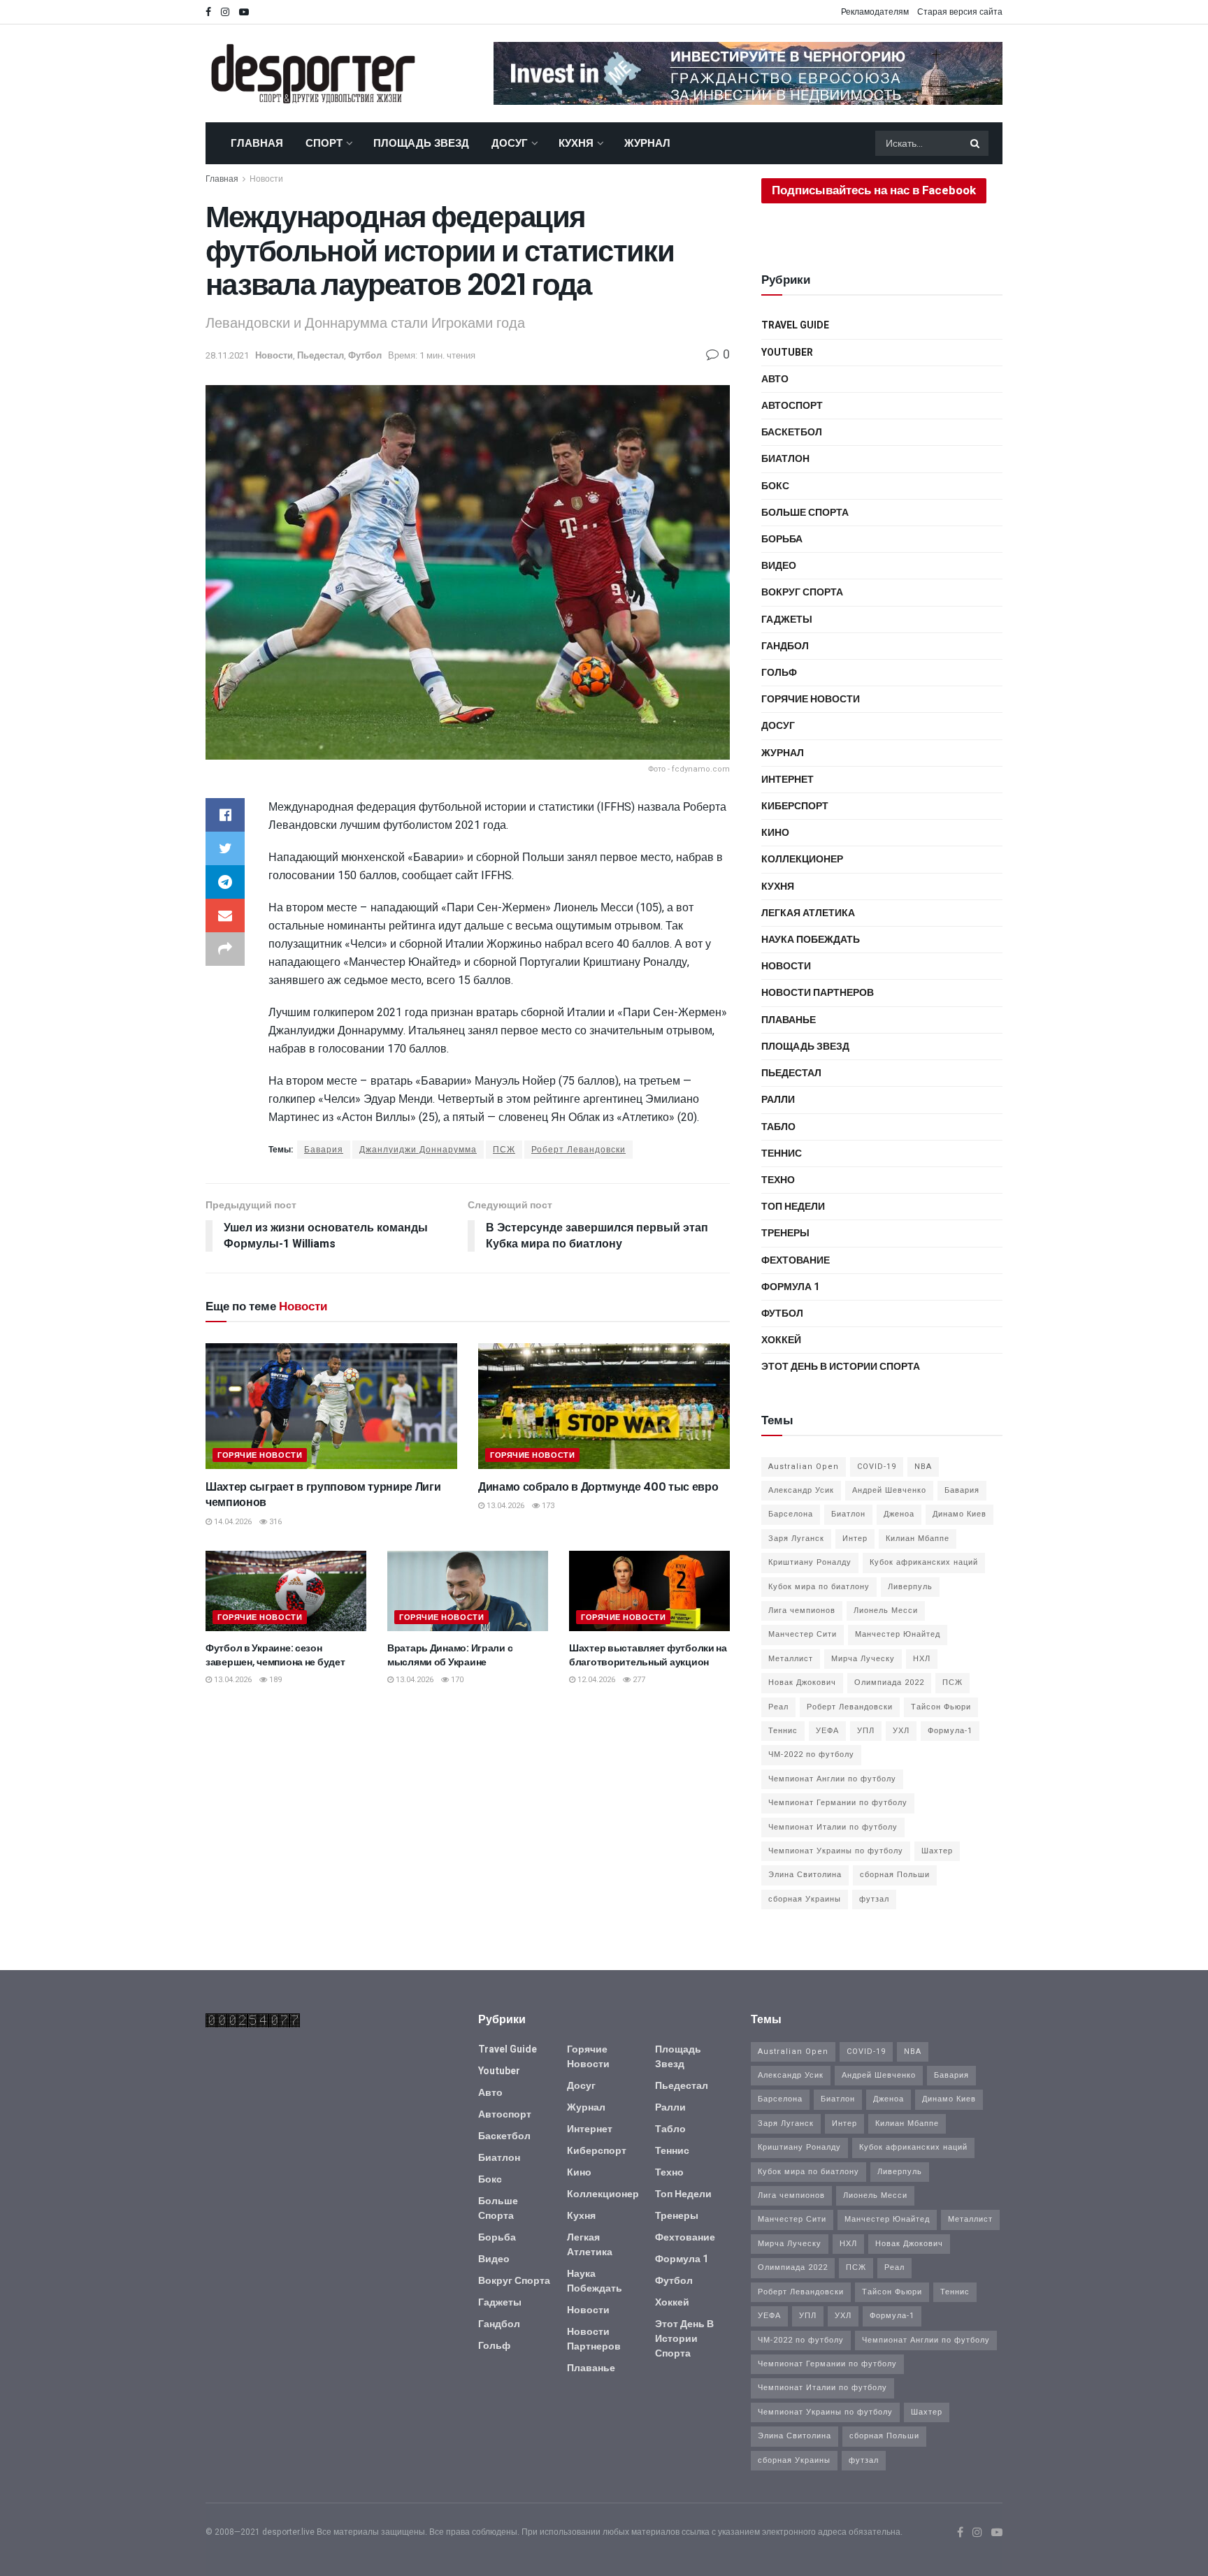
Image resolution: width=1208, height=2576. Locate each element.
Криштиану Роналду (810, 1562)
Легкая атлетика (808, 913)
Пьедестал (321, 355)
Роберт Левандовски (578, 1150)
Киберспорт (795, 806)
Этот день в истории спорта (841, 1367)
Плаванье (789, 1020)
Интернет (788, 780)
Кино (775, 833)
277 (638, 1680)
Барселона (791, 1514)
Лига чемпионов (802, 1611)
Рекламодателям (875, 12)
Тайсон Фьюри (941, 1707)
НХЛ (922, 1659)
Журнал (647, 143)
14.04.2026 (232, 1522)
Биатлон (785, 459)
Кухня (576, 143)
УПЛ (866, 1731)
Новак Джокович (802, 1683)
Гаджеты (787, 620)
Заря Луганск (796, 1539)
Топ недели (793, 1207)
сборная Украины (805, 1899)
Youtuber (787, 353)
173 (547, 1506)
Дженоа (899, 1514)
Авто (775, 379)
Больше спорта (805, 513)
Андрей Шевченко (889, 1490)
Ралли (778, 1100)
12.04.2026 (595, 1680)
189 (274, 1680)
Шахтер (937, 1851)
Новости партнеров (818, 993)
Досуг (510, 143)
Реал (778, 1707)
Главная (257, 143)
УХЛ (901, 1731)
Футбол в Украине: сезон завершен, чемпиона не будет (275, 1655)
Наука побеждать (811, 940)
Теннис (782, 1153)
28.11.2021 (227, 355)
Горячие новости (260, 1455)
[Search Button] (976, 143)
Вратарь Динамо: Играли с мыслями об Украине (450, 1655)
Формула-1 (950, 1731)
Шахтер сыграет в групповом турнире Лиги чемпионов (323, 1495)
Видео (779, 566)
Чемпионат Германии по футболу (838, 1803)
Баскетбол (792, 432)
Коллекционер (802, 859)
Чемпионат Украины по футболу (836, 1851)
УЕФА (827, 1731)
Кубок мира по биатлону (819, 1587)
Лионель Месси (886, 1611)
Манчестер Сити (803, 1634)
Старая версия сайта (960, 12)
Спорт (324, 143)
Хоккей (781, 1340)
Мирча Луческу (863, 1659)
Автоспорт (792, 406)
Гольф (779, 673)
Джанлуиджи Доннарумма (418, 1150)
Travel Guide (795, 325)
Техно (778, 1180)
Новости (266, 179)
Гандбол (785, 646)
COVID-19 (877, 1467)
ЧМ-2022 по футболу (811, 1754)
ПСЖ (504, 1150)
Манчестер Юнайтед (898, 1634)
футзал (874, 1899)
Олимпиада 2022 (889, 1683)
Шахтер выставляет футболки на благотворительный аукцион (648, 1655)
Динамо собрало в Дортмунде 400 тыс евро (598, 1487)
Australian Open (804, 1467)
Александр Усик (801, 1490)
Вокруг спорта (802, 592)
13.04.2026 (504, 1506)
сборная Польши (895, 1875)
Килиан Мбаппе (918, 1539)
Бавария (324, 1150)
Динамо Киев (959, 1514)
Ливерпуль (910, 1587)
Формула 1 (790, 1287)
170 (456, 1680)
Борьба (782, 539)
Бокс (775, 486)
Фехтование (796, 1260)
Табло (778, 1127)
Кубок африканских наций (924, 1562)
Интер (855, 1539)
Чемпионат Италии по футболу (833, 1827)
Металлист (791, 1659)
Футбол (365, 355)
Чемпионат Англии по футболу (832, 1779)
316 (274, 1522)
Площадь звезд (421, 143)
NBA (923, 1467)
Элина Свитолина (805, 1875)
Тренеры (785, 1233)
